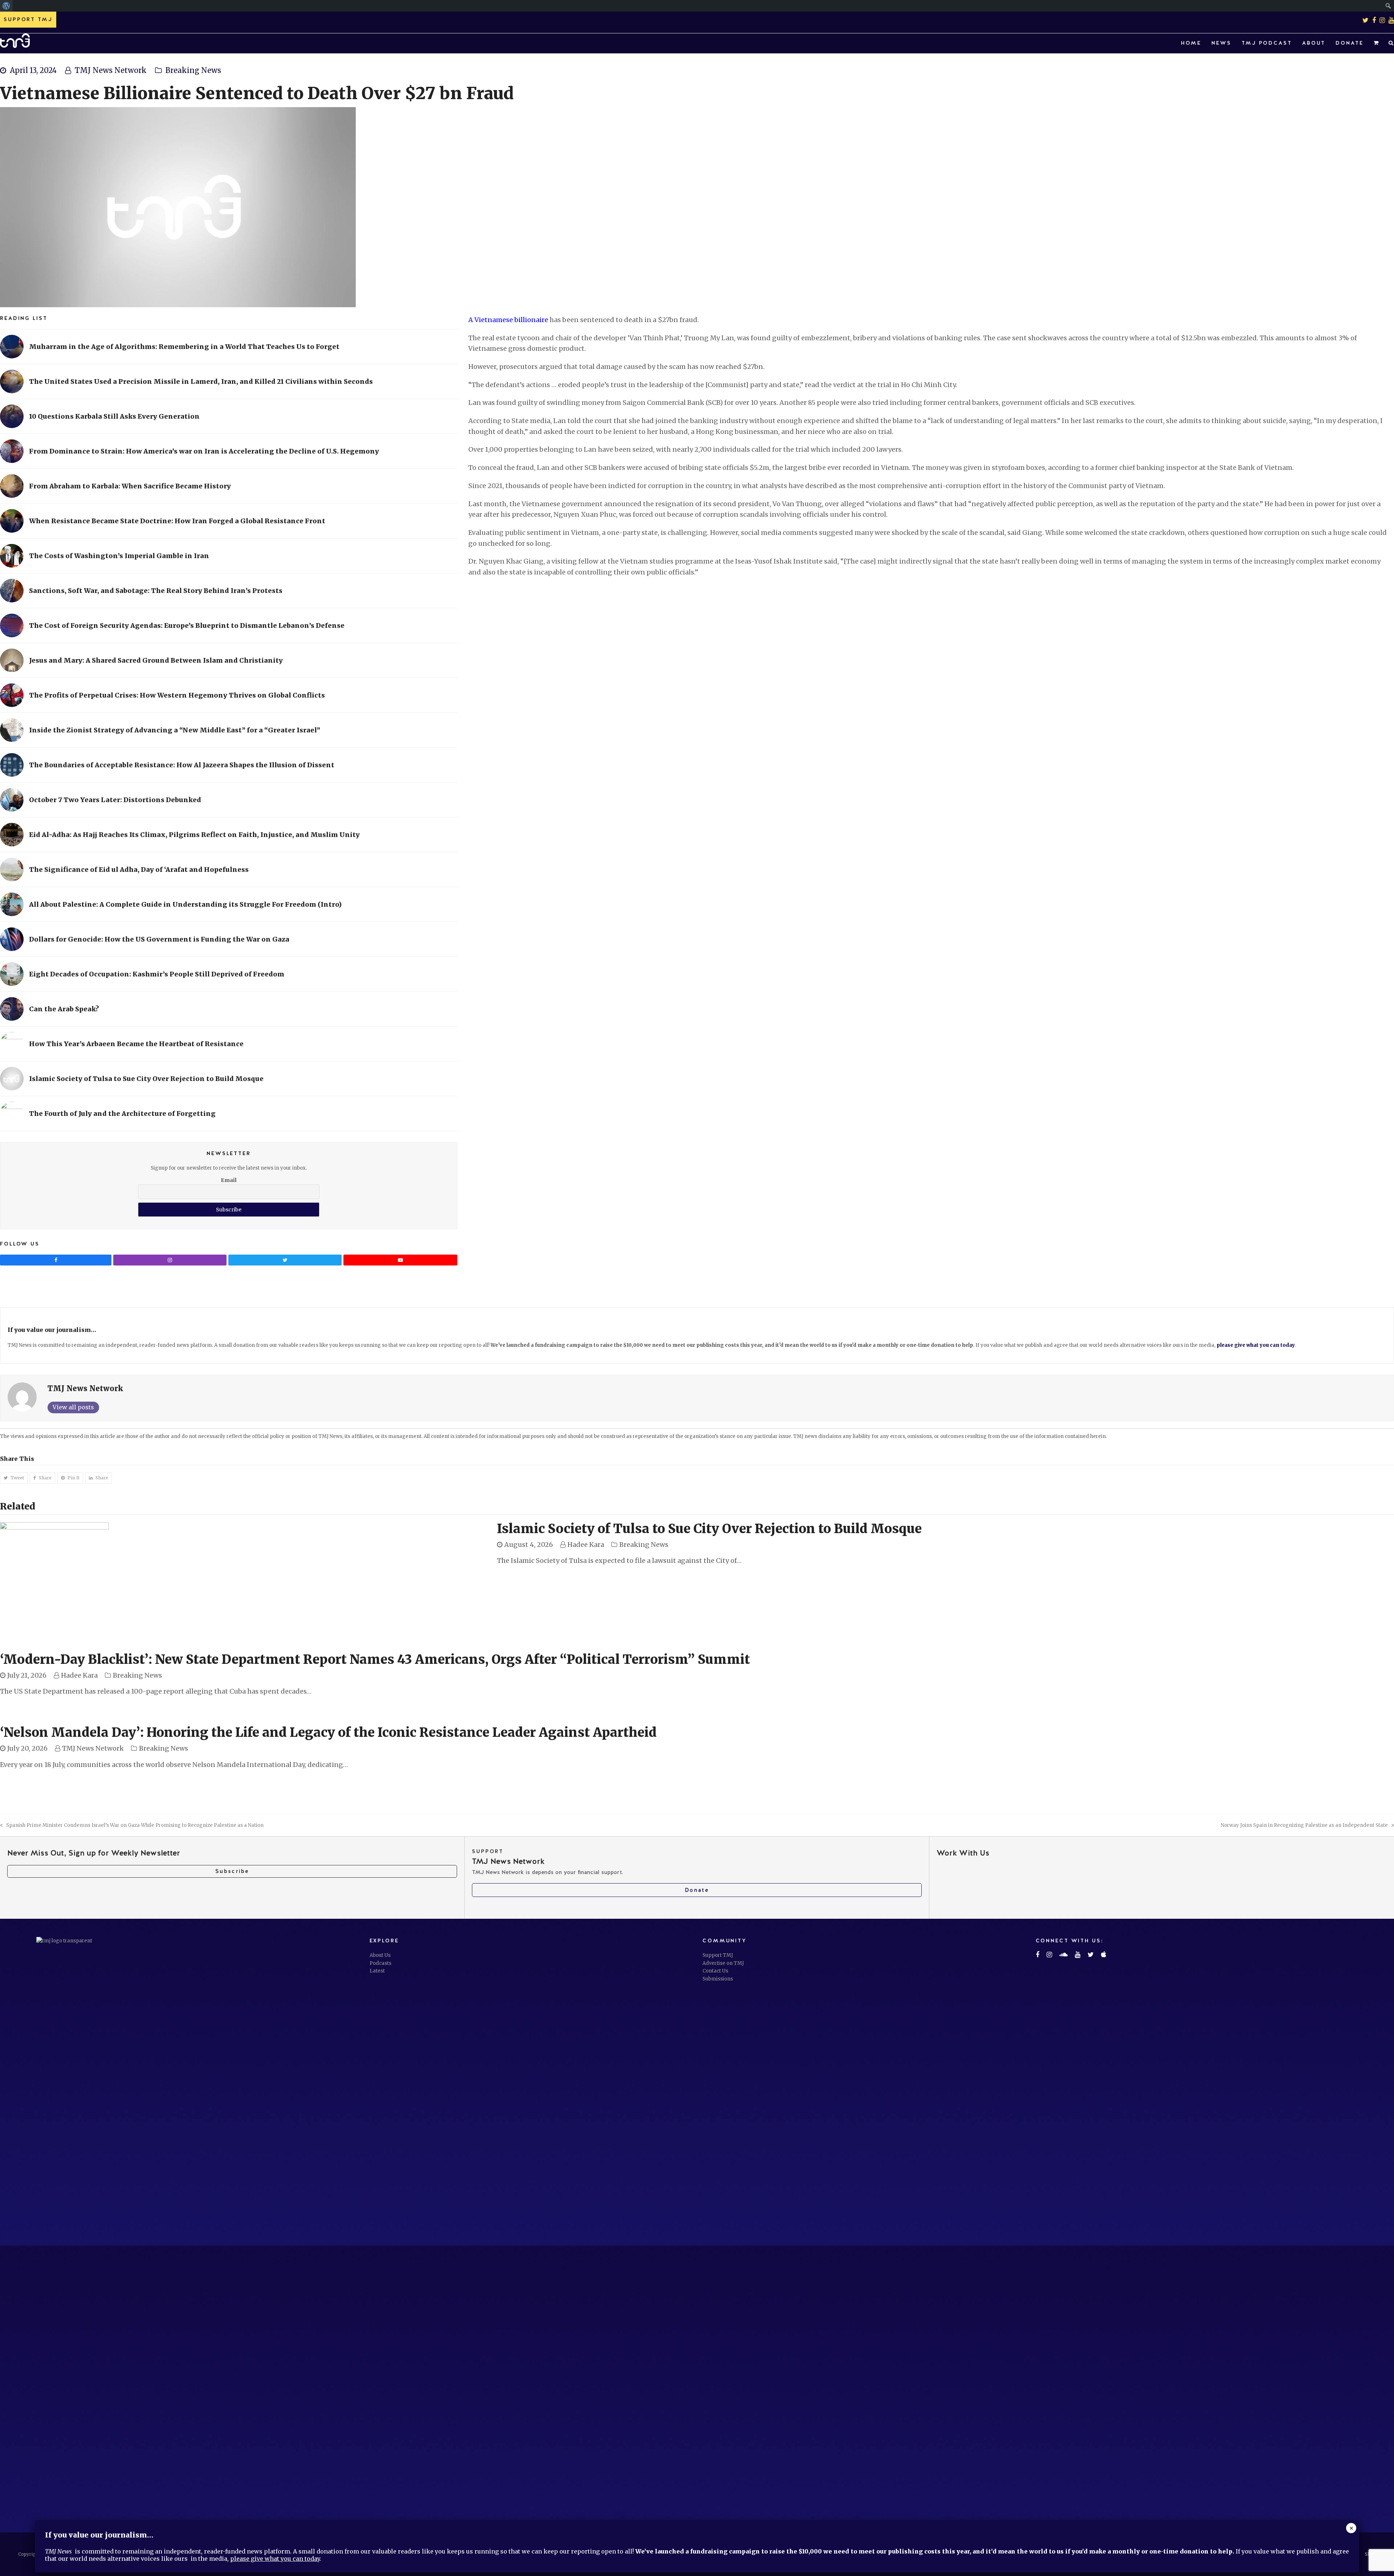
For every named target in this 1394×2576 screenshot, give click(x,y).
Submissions (718, 1979)
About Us (380, 1955)
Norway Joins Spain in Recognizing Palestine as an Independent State (1304, 1825)
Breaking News (193, 70)
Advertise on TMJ (723, 1963)
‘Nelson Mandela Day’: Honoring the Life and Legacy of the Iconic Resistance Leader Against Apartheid (328, 1732)
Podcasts (380, 1963)
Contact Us (715, 1971)
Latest (377, 1971)
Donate (697, 1890)
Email (229, 1180)
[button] (1376, 43)
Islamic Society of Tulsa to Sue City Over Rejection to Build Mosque (709, 1529)
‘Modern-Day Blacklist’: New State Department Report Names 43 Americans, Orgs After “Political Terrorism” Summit (375, 1659)
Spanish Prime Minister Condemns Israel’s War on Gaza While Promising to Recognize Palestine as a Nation (135, 1825)
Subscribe (232, 1871)
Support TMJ (718, 1955)
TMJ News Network (111, 70)
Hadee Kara (586, 1545)
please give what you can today (1256, 1345)
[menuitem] (6, 6)
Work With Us (963, 1853)
